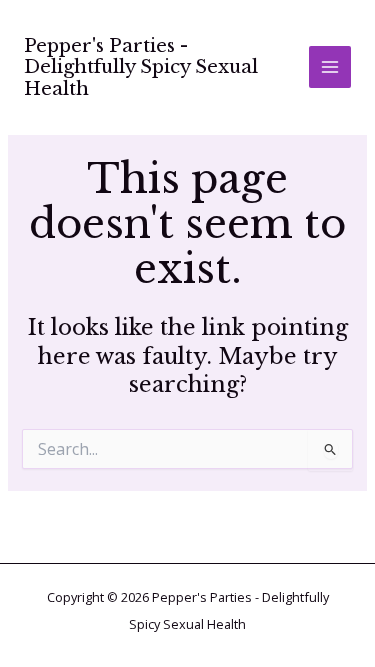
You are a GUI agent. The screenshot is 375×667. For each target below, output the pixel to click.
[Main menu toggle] (330, 67)
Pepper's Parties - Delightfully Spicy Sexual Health (141, 67)
